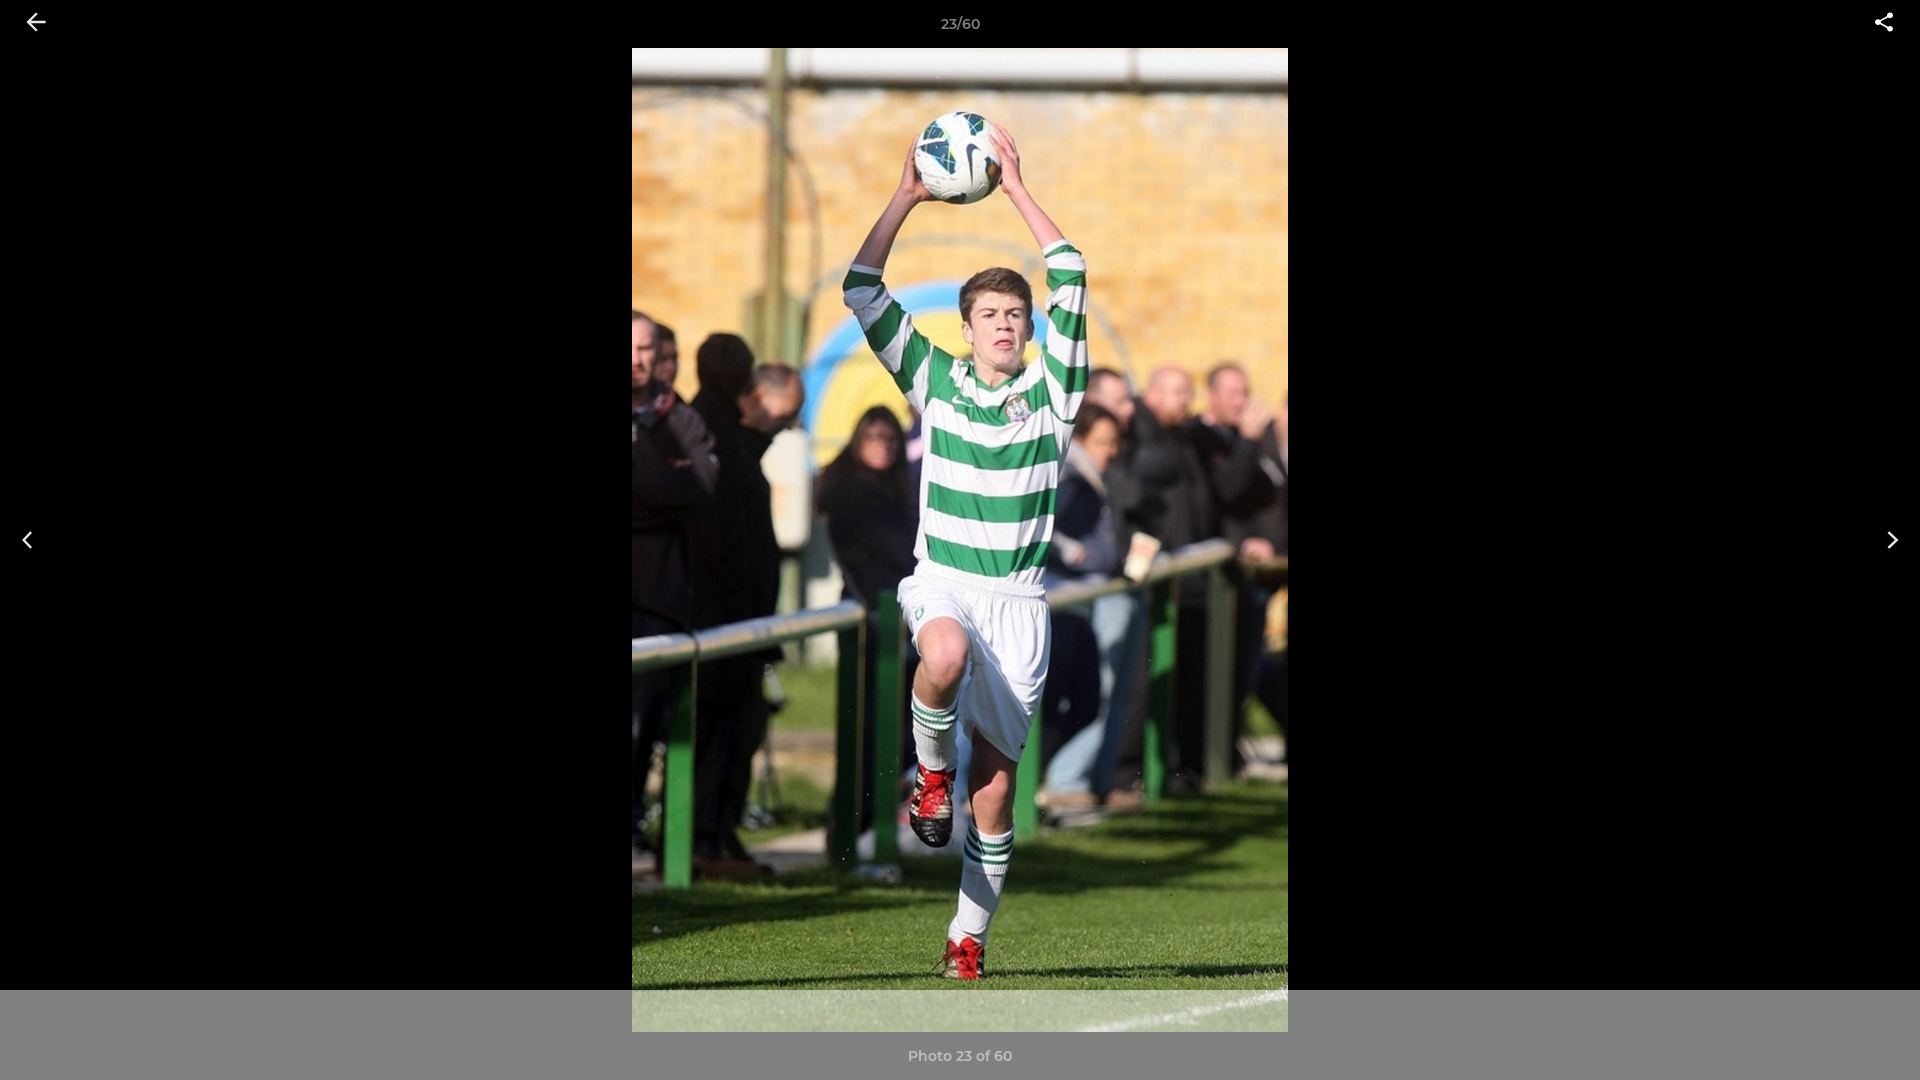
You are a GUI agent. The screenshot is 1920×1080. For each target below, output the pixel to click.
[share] (1884, 24)
